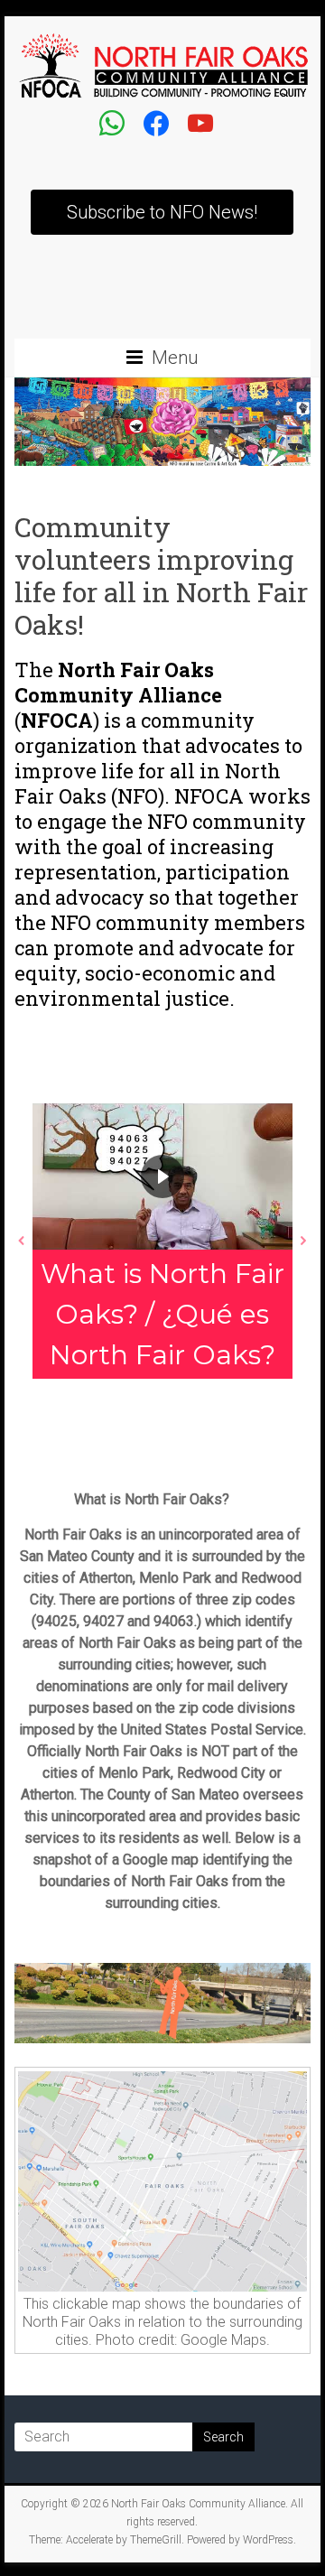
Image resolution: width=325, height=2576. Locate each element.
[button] (22, 1241)
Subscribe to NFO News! (162, 212)
